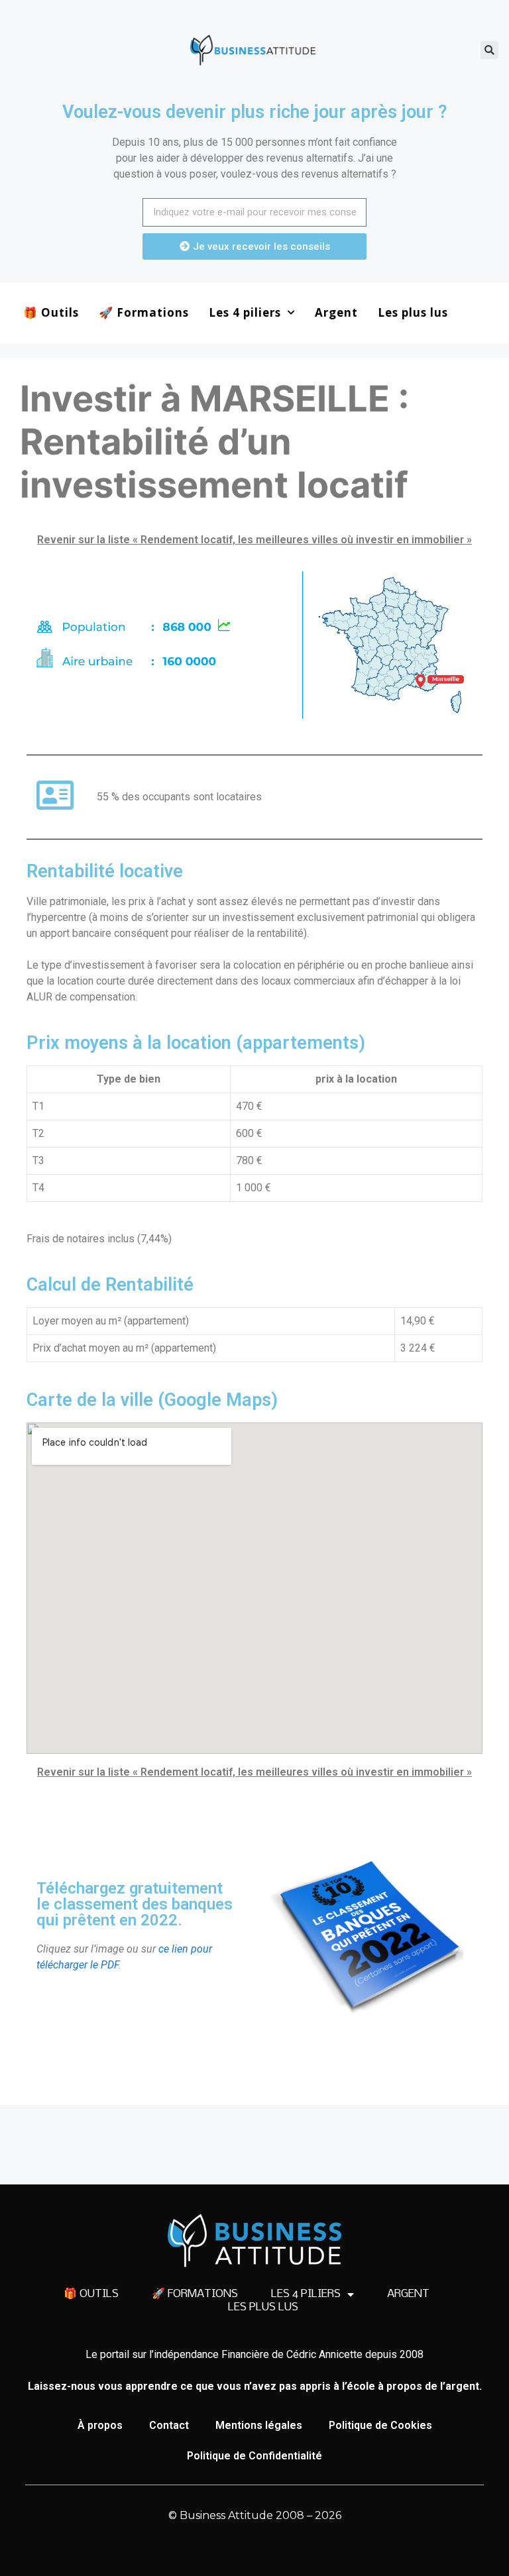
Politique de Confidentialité (254, 2456)
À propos (100, 2425)
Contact (169, 2425)
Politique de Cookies (380, 2425)
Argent (336, 312)
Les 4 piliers (245, 312)
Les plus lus (413, 312)
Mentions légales (259, 2425)
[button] (489, 50)
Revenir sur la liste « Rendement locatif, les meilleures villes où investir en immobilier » (254, 540)
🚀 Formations (144, 312)
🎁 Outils (51, 312)
